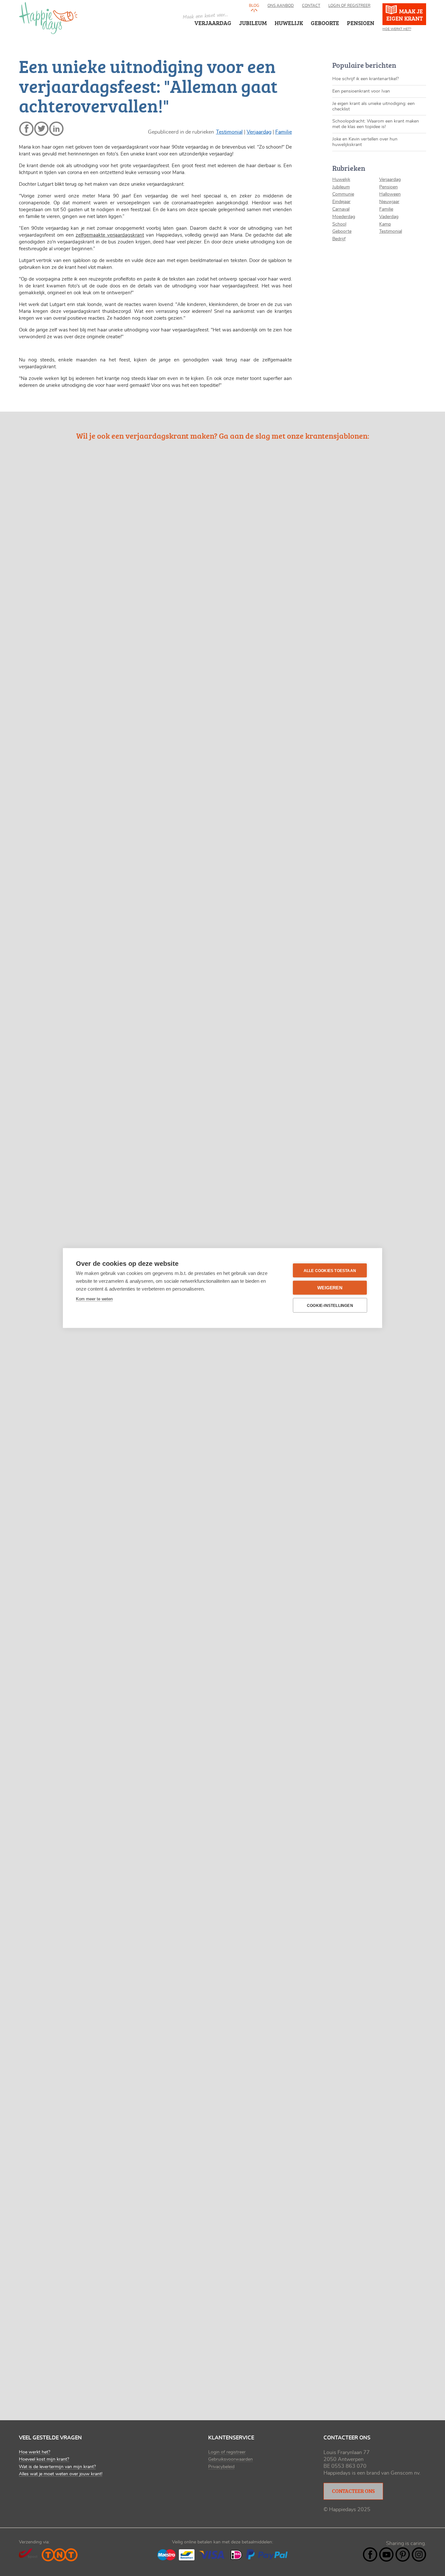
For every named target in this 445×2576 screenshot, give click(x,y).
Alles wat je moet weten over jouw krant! (61, 2474)
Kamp (385, 224)
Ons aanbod (281, 6)
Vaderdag (389, 217)
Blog (254, 6)
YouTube (386, 2554)
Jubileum (341, 187)
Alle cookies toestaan (330, 1270)
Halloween (390, 194)
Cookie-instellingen (330, 1305)
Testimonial (229, 132)
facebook (26, 129)
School (339, 224)
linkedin (56, 129)
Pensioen (388, 187)
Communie (343, 194)
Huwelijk (341, 180)
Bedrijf (339, 239)
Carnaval (341, 209)
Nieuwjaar (389, 202)
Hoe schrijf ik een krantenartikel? (366, 79)
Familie (284, 132)
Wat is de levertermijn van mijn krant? (57, 2467)
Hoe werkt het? (397, 29)
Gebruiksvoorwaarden (230, 2459)
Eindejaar (341, 202)
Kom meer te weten (94, 1299)
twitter (41, 129)
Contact (311, 6)
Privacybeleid (221, 2467)
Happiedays (48, 18)
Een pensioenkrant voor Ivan (361, 91)
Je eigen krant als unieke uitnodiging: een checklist (373, 106)
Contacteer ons (353, 2491)
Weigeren (330, 1288)
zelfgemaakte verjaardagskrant (110, 235)
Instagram (419, 2554)
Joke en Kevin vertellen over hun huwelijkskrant (365, 142)
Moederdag (344, 217)
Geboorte (342, 231)
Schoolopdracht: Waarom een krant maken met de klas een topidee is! (376, 124)
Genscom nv (405, 2473)
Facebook (370, 2554)
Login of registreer (349, 6)
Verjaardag (213, 23)
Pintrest (403, 2554)
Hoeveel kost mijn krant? (44, 2459)
